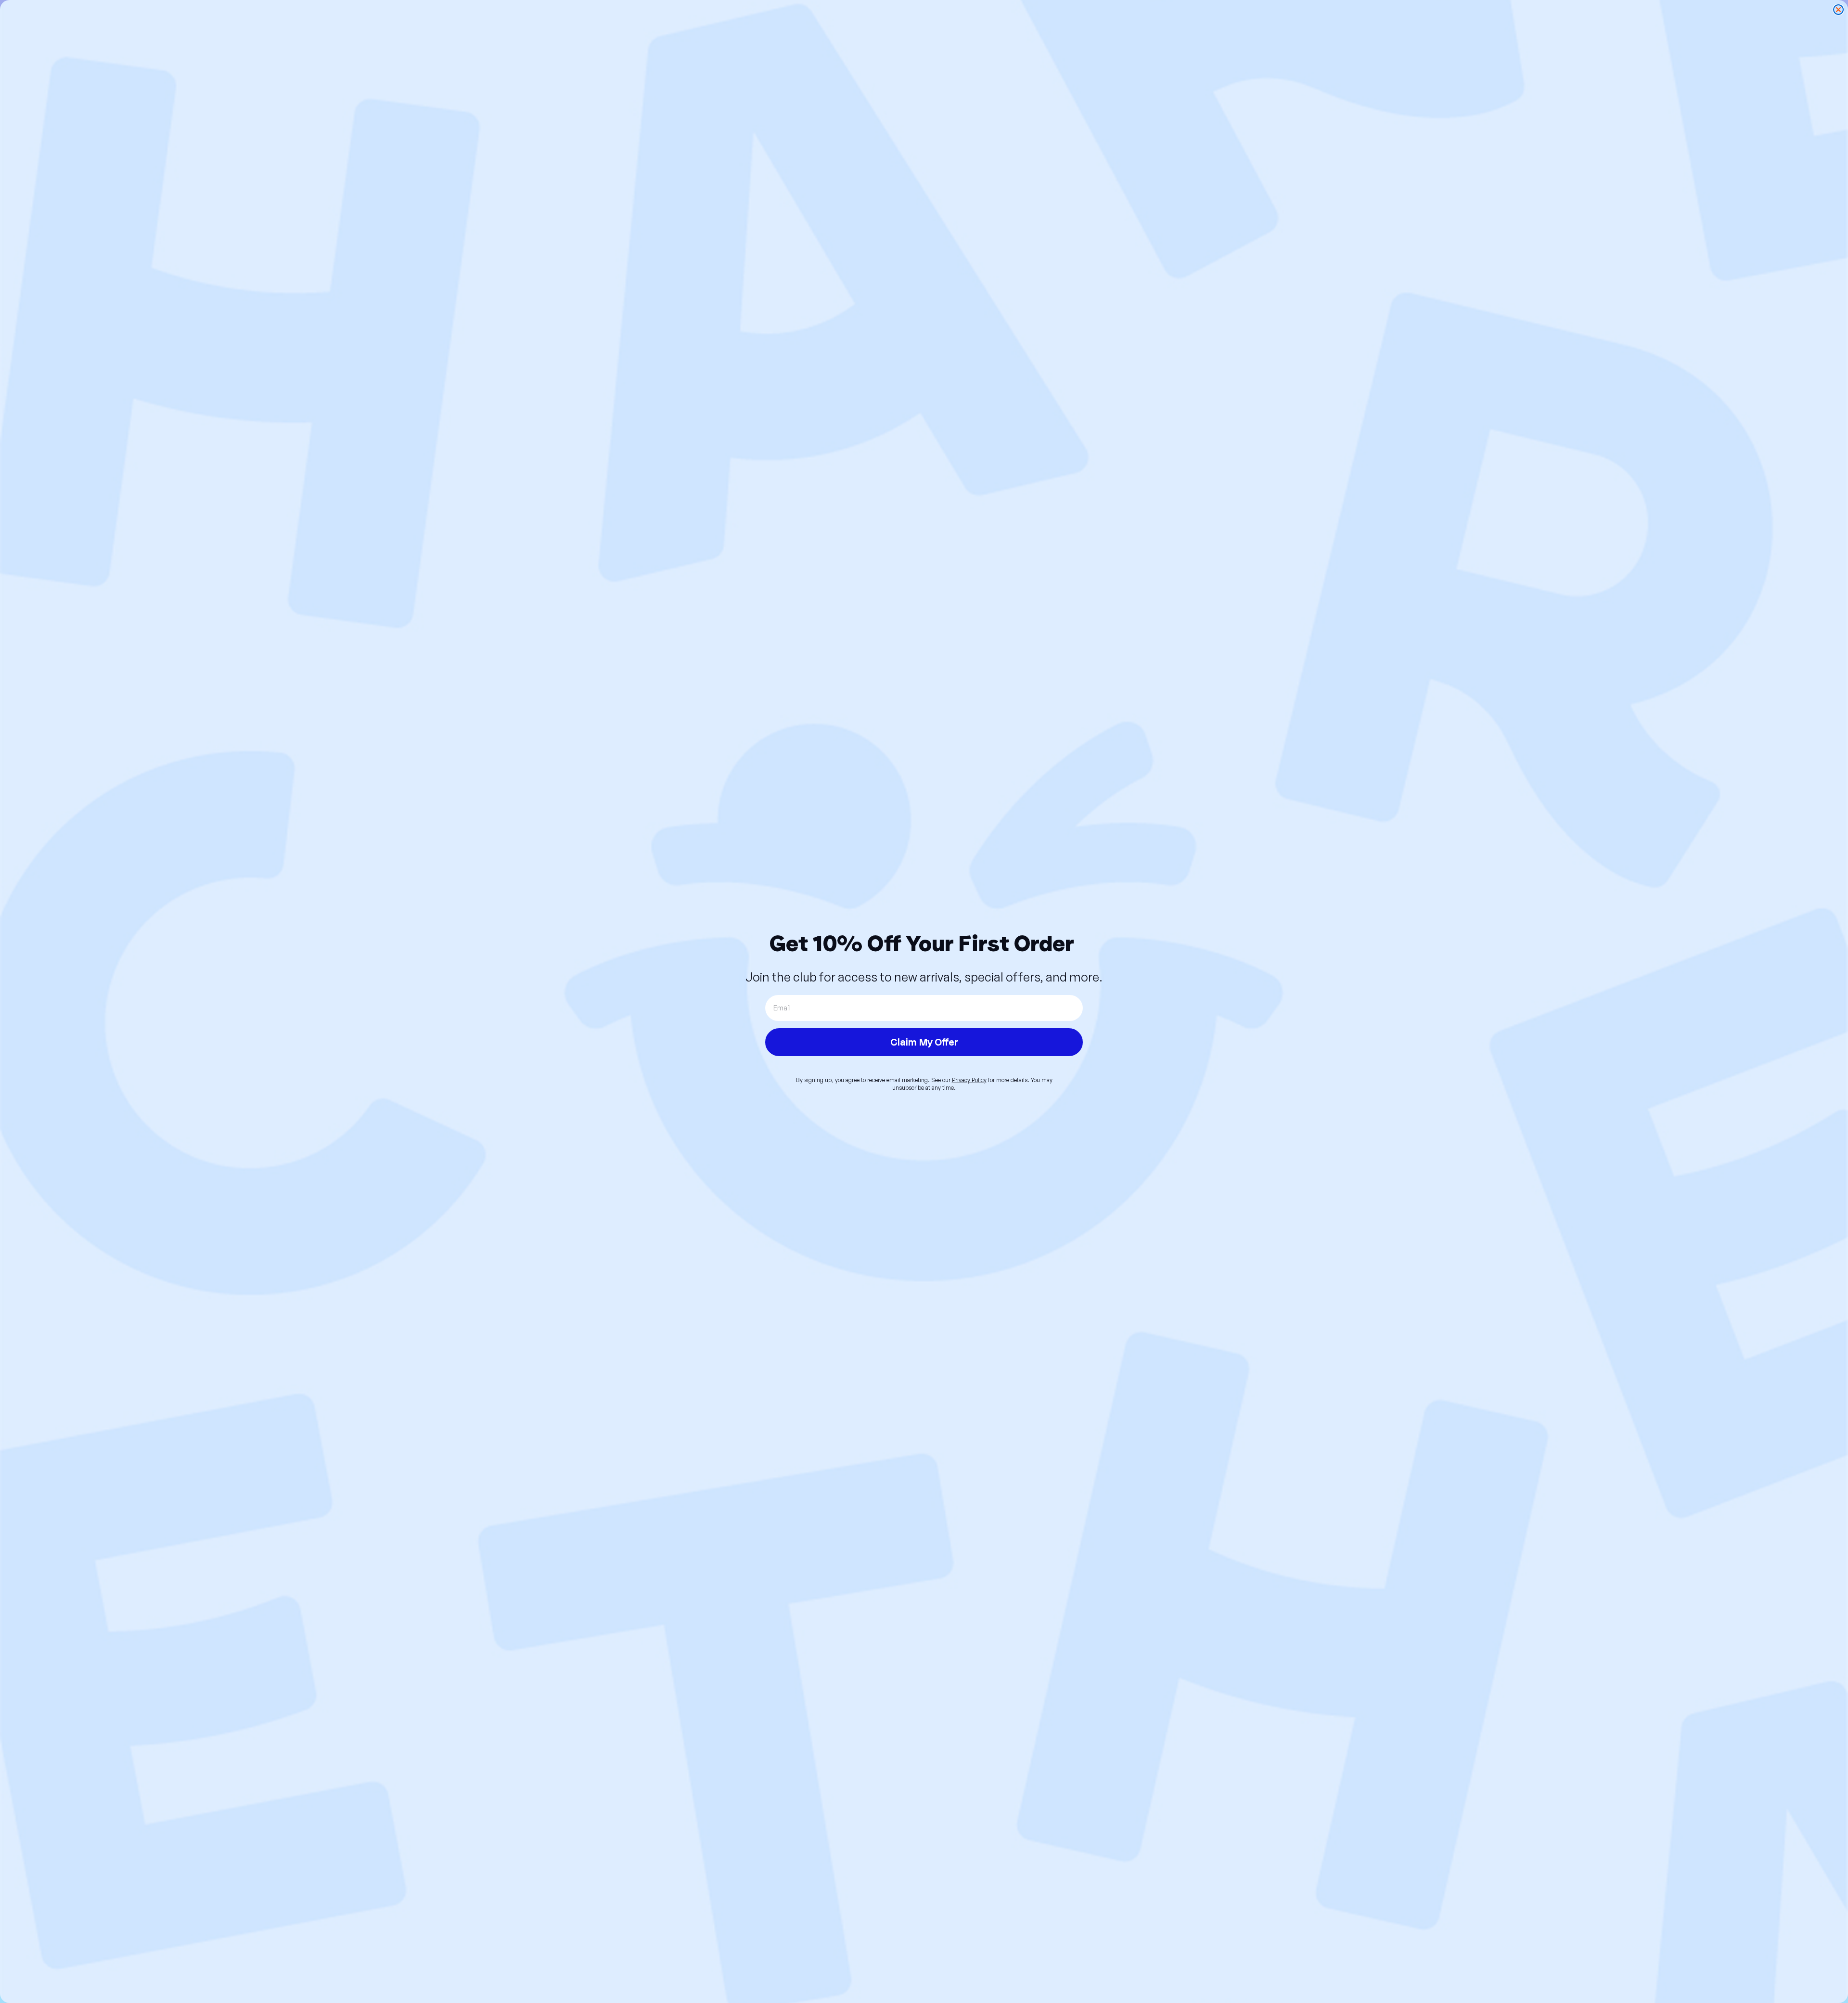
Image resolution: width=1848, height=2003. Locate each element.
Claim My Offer (924, 1042)
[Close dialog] (1838, 10)
